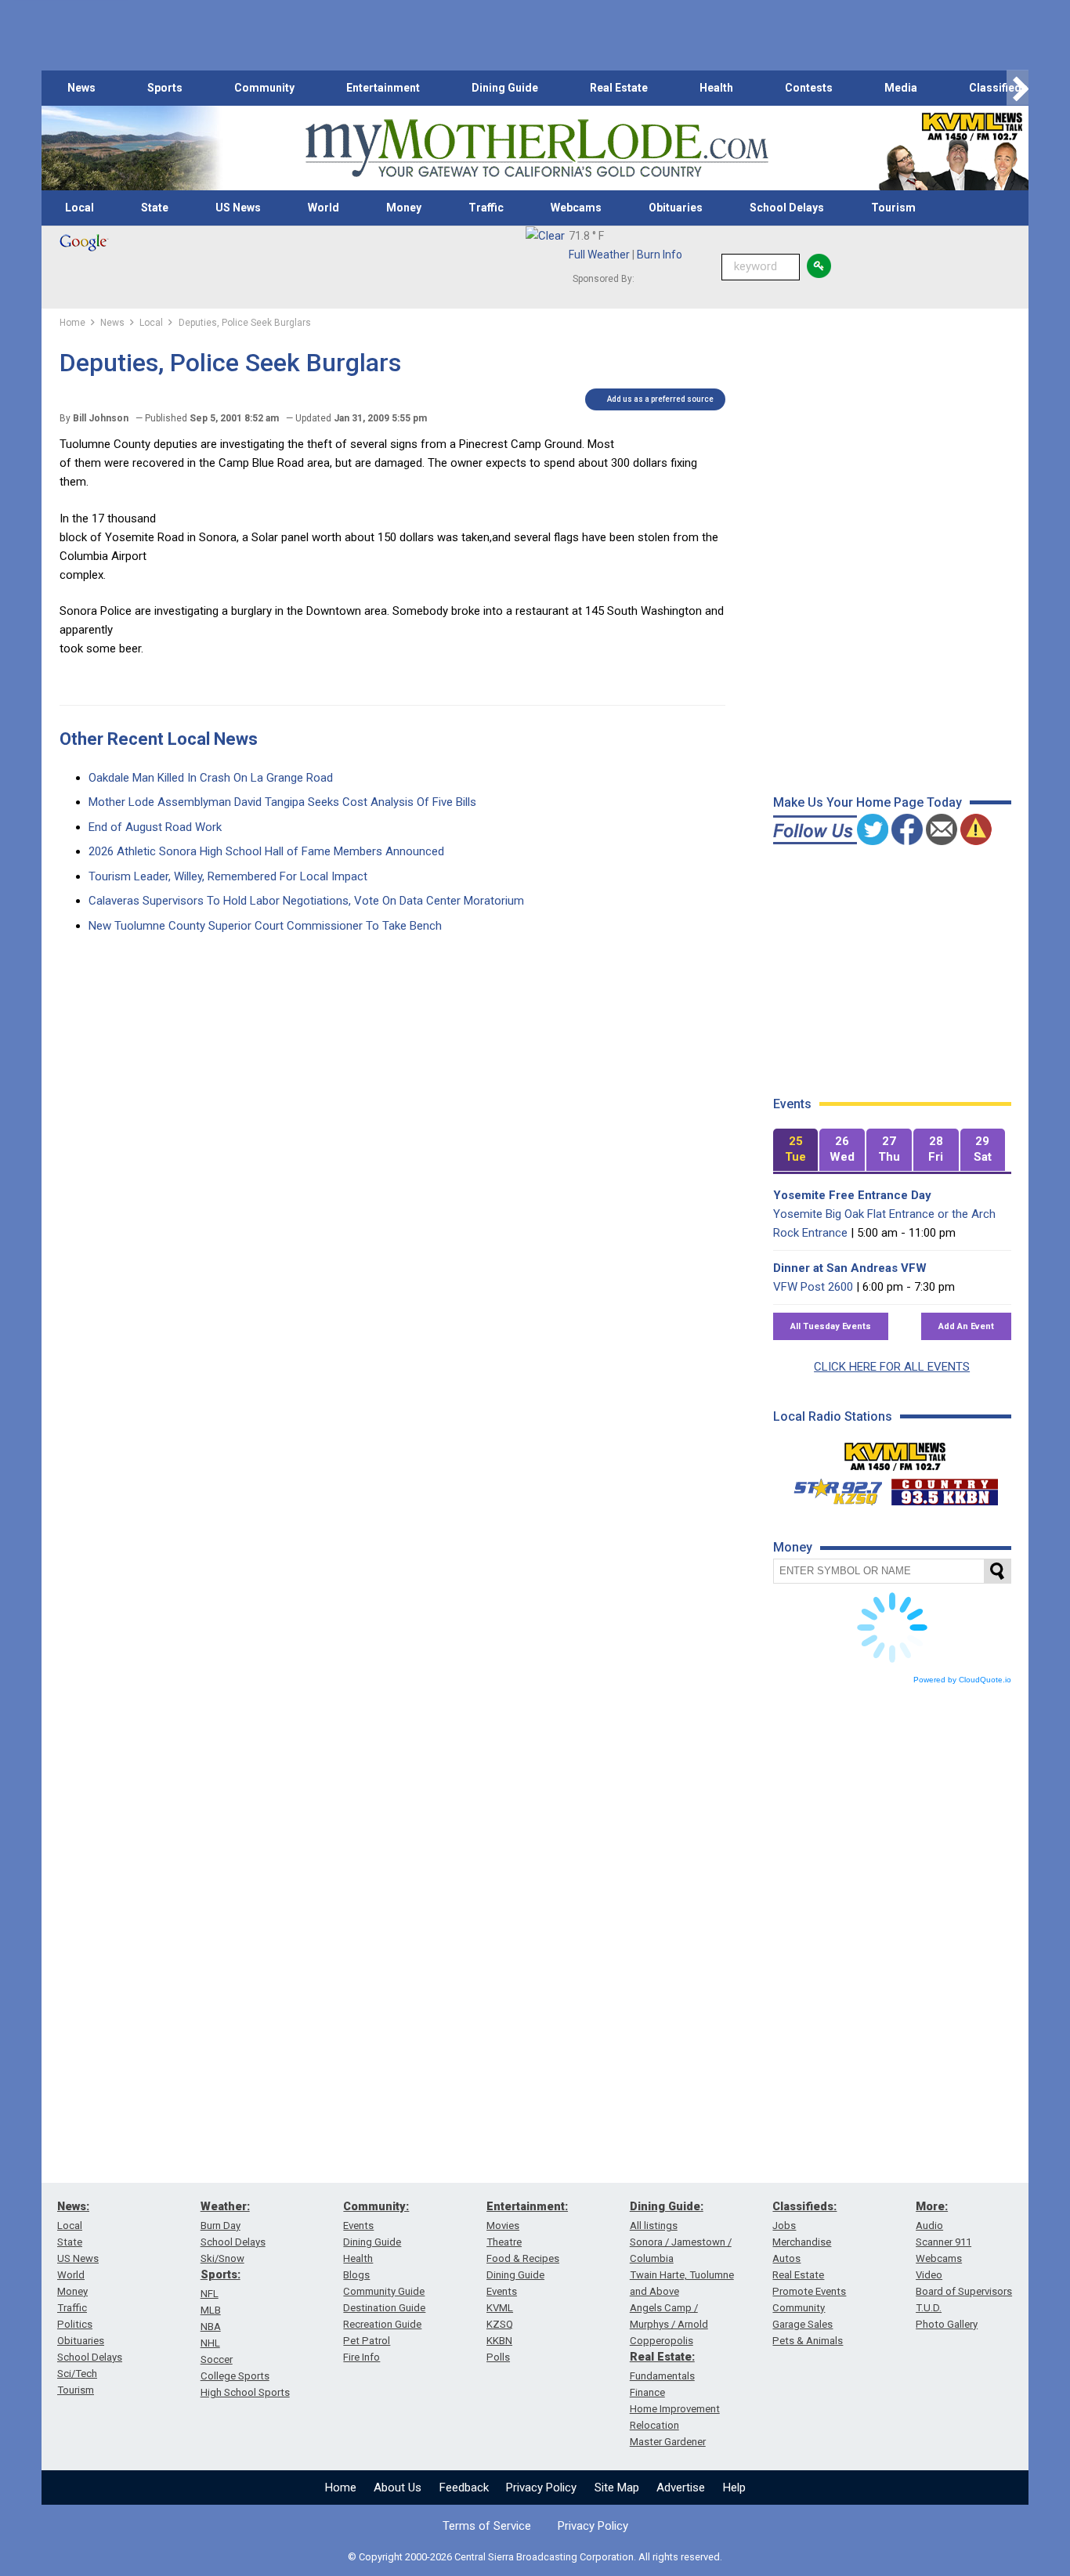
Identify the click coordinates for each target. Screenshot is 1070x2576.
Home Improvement (675, 2409)
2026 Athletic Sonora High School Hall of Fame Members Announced (266, 851)
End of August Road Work (155, 827)
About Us (398, 2487)
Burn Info (660, 255)
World (324, 208)
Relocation (654, 2425)
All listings (654, 2226)
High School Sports (245, 2392)
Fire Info (361, 2357)
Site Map (617, 2487)
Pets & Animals (808, 2341)
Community (264, 88)
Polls (498, 2357)
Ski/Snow (222, 2258)
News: (73, 2206)
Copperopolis (662, 2341)
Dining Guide (505, 88)
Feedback (464, 2487)
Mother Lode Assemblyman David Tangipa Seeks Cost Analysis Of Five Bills (282, 802)
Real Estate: (662, 2357)
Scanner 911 (943, 2242)
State (155, 208)
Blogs (356, 2275)
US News (238, 208)
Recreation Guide (382, 2324)
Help (734, 2487)
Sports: (221, 2274)
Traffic (486, 208)
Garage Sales (802, 2324)
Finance (647, 2392)
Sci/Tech (77, 2374)
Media (901, 88)
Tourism (893, 208)
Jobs (784, 2226)
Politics (75, 2324)
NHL (210, 2343)
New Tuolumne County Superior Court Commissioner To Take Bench (265, 926)
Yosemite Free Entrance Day (852, 1195)
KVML (500, 2308)
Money (404, 208)
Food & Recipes (523, 2258)
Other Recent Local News (159, 739)
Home (341, 2487)
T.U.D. (929, 2308)
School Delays (787, 208)
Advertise (681, 2487)
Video (929, 2275)
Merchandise (802, 2242)
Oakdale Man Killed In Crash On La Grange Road (211, 778)
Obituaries (676, 208)
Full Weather (599, 255)
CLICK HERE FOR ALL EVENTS (892, 1367)
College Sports (235, 2376)
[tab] (796, 1150)
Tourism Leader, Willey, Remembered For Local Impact (228, 876)
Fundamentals (662, 2376)
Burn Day (221, 2226)
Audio (929, 2226)
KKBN (499, 2341)
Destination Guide (384, 2308)
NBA (211, 2327)
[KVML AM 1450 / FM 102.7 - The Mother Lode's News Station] (895, 1452)
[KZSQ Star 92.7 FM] (831, 1488)
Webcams (576, 208)
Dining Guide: (667, 2206)
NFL (210, 2294)
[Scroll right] (1018, 88)
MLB (211, 2310)
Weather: (225, 2206)
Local (80, 208)
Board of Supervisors (964, 2291)
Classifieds (998, 88)
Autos (786, 2258)
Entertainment (383, 88)
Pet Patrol (367, 2341)
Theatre (504, 2242)
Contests (809, 88)
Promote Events (809, 2291)
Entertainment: (527, 2206)
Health (716, 88)
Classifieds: (804, 2206)
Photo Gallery (947, 2324)
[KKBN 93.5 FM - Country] (944, 1488)
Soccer (217, 2359)
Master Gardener (668, 2442)
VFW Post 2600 (813, 1287)
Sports (165, 88)
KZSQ (500, 2324)
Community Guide (384, 2291)
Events (358, 2226)
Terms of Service (487, 2526)
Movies (503, 2226)
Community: (376, 2206)
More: (932, 2206)
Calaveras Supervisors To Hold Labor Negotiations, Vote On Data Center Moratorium (306, 901)
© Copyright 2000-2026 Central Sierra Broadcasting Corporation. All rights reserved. (535, 2557)
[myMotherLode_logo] (537, 148)
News (81, 88)
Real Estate (619, 88)
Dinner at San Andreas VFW (850, 1268)
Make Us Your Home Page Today (868, 802)
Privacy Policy (541, 2487)
